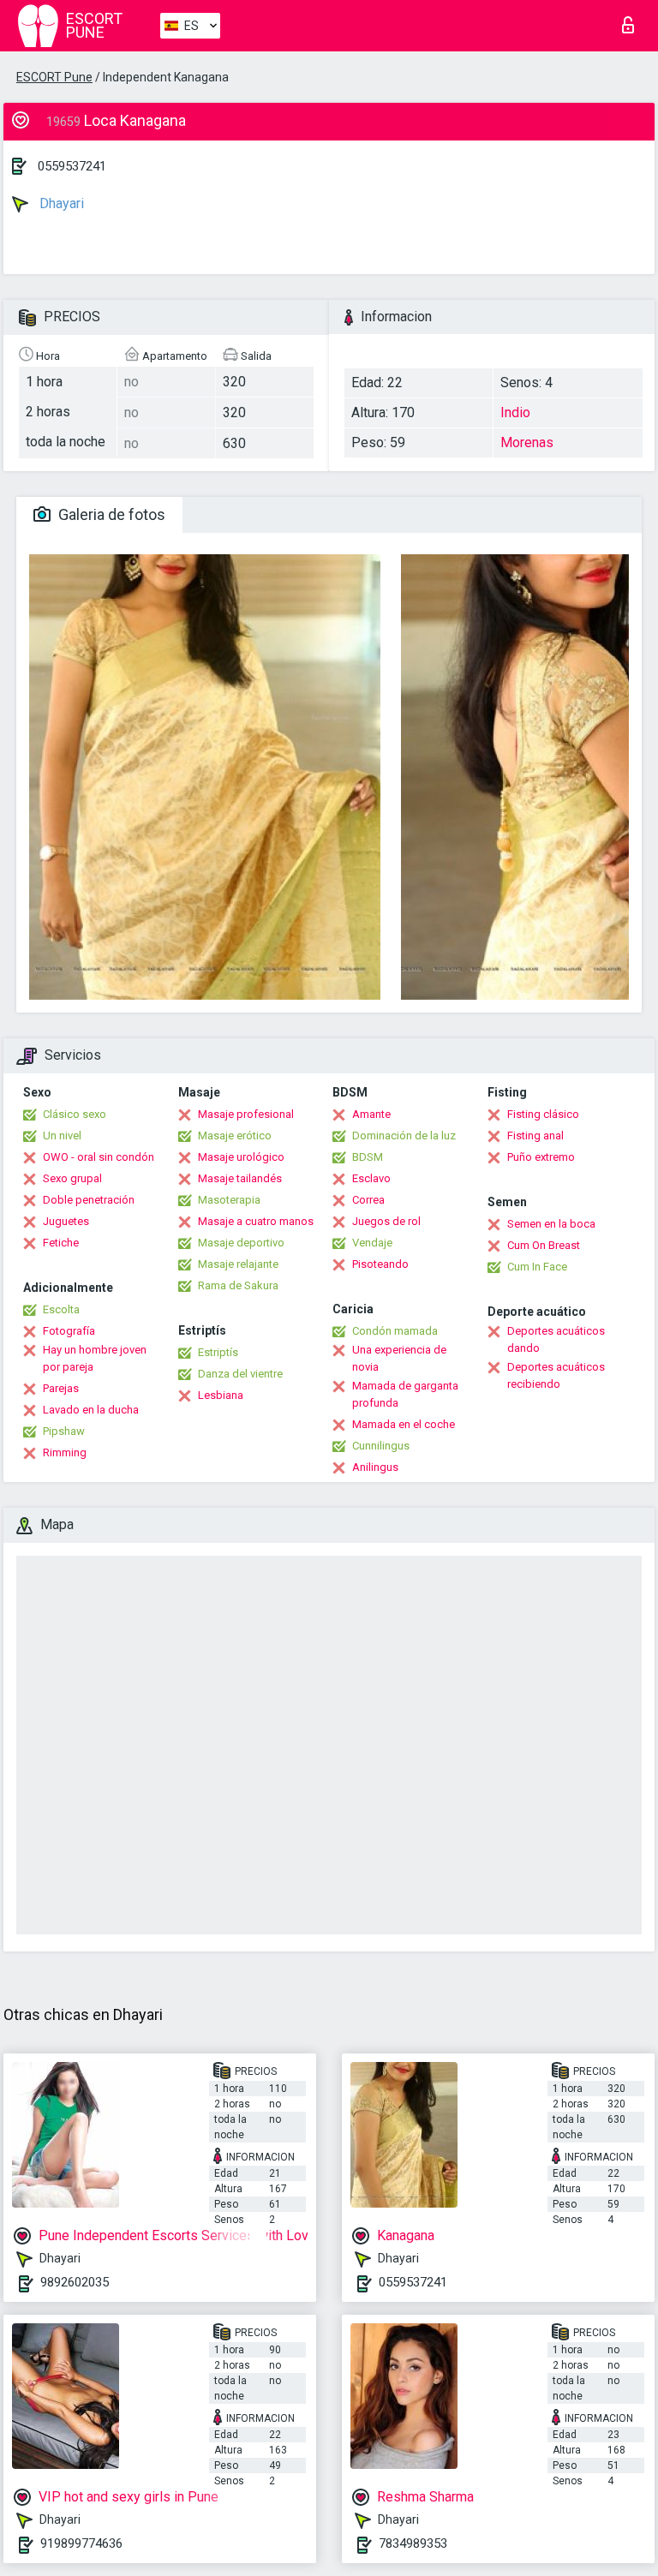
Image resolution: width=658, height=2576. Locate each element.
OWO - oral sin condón (99, 1157)
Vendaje (372, 1243)
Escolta (61, 1309)
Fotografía (69, 1331)
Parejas (61, 1388)
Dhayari (60, 203)
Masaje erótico (235, 1136)
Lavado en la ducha (91, 1410)
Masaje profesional (246, 1114)
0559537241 (72, 166)
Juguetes (66, 1221)
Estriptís (218, 1352)
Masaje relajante (238, 1264)
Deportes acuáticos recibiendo (556, 1375)
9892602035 (75, 2282)
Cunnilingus (381, 1446)
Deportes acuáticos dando (556, 1339)
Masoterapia (229, 1200)
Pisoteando (380, 1264)
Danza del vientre (240, 1374)
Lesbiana (221, 1395)
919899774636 (81, 2543)
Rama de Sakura (238, 1285)
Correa (368, 1200)
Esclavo (371, 1178)
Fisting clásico (543, 1114)
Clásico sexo (75, 1114)
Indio (515, 412)
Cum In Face (537, 1267)
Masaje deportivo (241, 1243)
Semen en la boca (551, 1224)
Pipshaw (64, 1431)
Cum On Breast (544, 1245)
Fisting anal (535, 1136)
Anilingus (375, 1467)
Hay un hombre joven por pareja (95, 1358)
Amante (371, 1114)
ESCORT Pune (54, 77)
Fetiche (61, 1243)
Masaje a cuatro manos (256, 1221)
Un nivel (62, 1136)
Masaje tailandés (240, 1178)
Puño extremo (541, 1157)
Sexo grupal (72, 1178)
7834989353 (413, 2543)
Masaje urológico (241, 1157)
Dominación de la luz (404, 1136)
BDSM (368, 1157)
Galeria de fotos (110, 514)
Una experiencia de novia (399, 1358)
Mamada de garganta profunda (405, 1394)
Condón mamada (395, 1331)
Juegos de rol (386, 1221)
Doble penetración (89, 1200)
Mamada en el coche (404, 1424)
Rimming (65, 1452)
